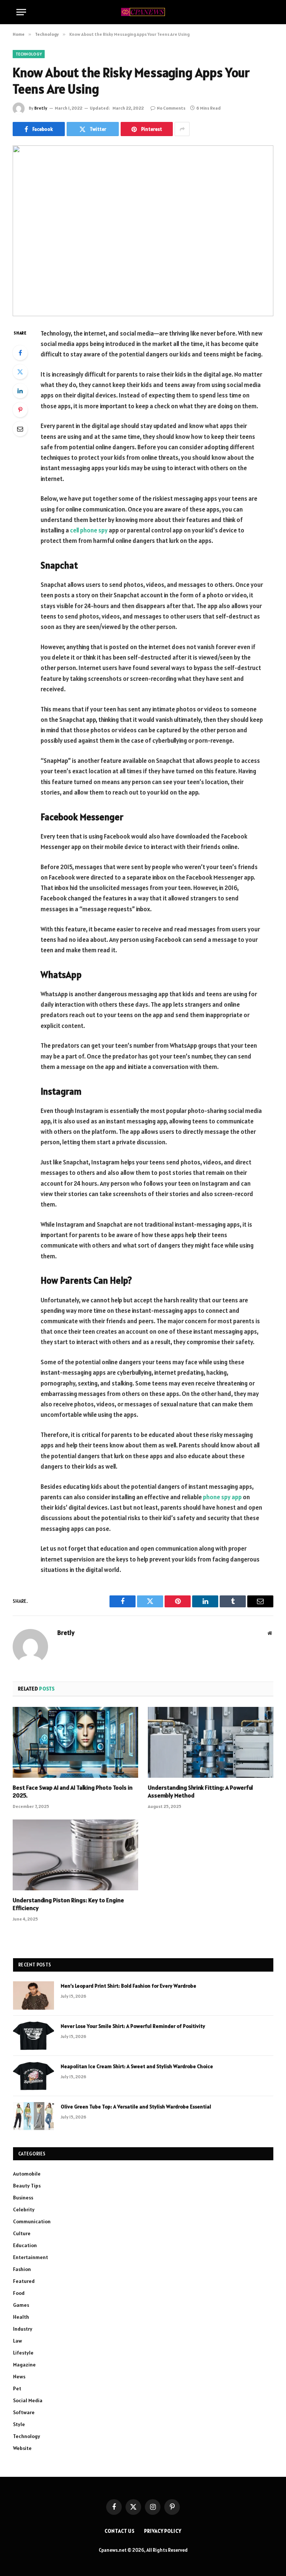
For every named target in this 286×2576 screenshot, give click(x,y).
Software (24, 2412)
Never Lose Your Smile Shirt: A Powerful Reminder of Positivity (133, 2026)
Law (18, 2341)
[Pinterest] (20, 410)
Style (19, 2424)
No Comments (171, 108)
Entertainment (31, 2257)
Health (21, 2317)
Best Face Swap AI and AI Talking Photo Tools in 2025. (73, 1792)
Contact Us (120, 2531)
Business (23, 2198)
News (19, 2377)
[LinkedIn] (20, 391)
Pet (17, 2388)
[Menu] (21, 12)
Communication (32, 2221)
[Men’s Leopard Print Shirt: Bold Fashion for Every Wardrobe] (34, 1995)
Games (21, 2305)
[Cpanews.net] (143, 12)
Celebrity (24, 2209)
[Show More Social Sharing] (182, 129)
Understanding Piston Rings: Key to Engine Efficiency (68, 1904)
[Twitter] (20, 372)
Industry (23, 2329)
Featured (24, 2281)
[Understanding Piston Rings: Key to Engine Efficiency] (75, 1855)
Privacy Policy (163, 2531)
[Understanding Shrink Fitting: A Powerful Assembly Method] (211, 1742)
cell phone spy (89, 530)
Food (19, 2293)
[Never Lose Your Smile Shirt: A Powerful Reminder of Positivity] (34, 2036)
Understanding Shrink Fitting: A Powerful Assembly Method (200, 1792)
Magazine (24, 2365)
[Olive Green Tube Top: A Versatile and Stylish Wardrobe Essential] (34, 2116)
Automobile (27, 2174)
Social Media (28, 2400)
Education (25, 2245)
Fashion (22, 2269)
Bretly (41, 108)
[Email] (20, 429)
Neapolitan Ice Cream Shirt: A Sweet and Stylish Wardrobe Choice (137, 2066)
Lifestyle (23, 2353)
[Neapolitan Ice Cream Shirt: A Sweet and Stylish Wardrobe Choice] (34, 2076)
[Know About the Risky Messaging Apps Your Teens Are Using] (143, 231)
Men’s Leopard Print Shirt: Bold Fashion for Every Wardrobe (128, 1986)
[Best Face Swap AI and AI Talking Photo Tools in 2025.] (75, 1742)
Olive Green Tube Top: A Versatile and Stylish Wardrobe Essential (136, 2107)
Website (22, 2448)
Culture (22, 2233)
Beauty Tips (27, 2186)
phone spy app (222, 1497)
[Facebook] (20, 353)
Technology (29, 54)
